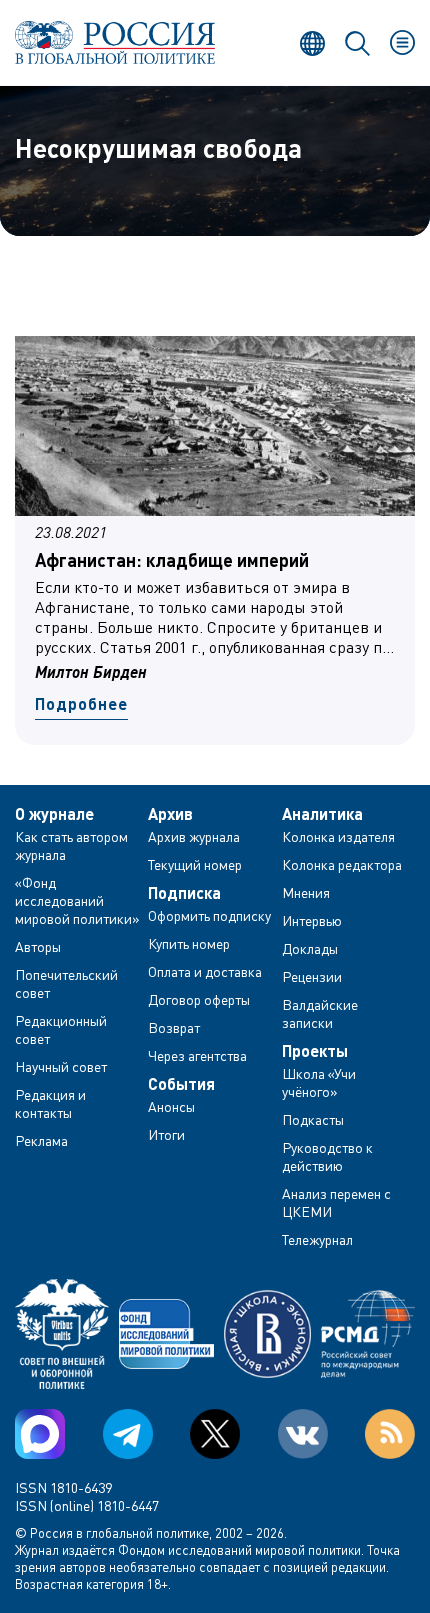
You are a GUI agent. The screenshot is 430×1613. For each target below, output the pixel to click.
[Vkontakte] (303, 1434)
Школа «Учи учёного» (319, 1082)
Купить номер (189, 943)
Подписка (184, 893)
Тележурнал (317, 1239)
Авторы (38, 946)
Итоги (166, 1134)
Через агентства (197, 1055)
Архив (170, 814)
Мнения (306, 892)
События (181, 1084)
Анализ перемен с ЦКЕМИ (336, 1202)
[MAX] (40, 1434)
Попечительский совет (66, 983)
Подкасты (313, 1119)
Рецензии (312, 976)
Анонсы (171, 1106)
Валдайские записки (320, 1013)
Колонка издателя (338, 836)
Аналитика (322, 814)
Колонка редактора (342, 864)
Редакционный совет (61, 1029)
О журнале (54, 814)
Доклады (310, 948)
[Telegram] (128, 1434)
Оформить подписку (209, 915)
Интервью (312, 920)
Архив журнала (194, 836)
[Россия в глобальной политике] (115, 42)
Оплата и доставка (205, 971)
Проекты (315, 1051)
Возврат (174, 1027)
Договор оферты (199, 999)
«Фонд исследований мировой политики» (77, 900)
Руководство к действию (327, 1156)
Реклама (41, 1140)
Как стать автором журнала (71, 845)
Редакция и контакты (50, 1103)
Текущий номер (195, 864)
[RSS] (390, 1434)
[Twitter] (215, 1434)
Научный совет (61, 1066)
